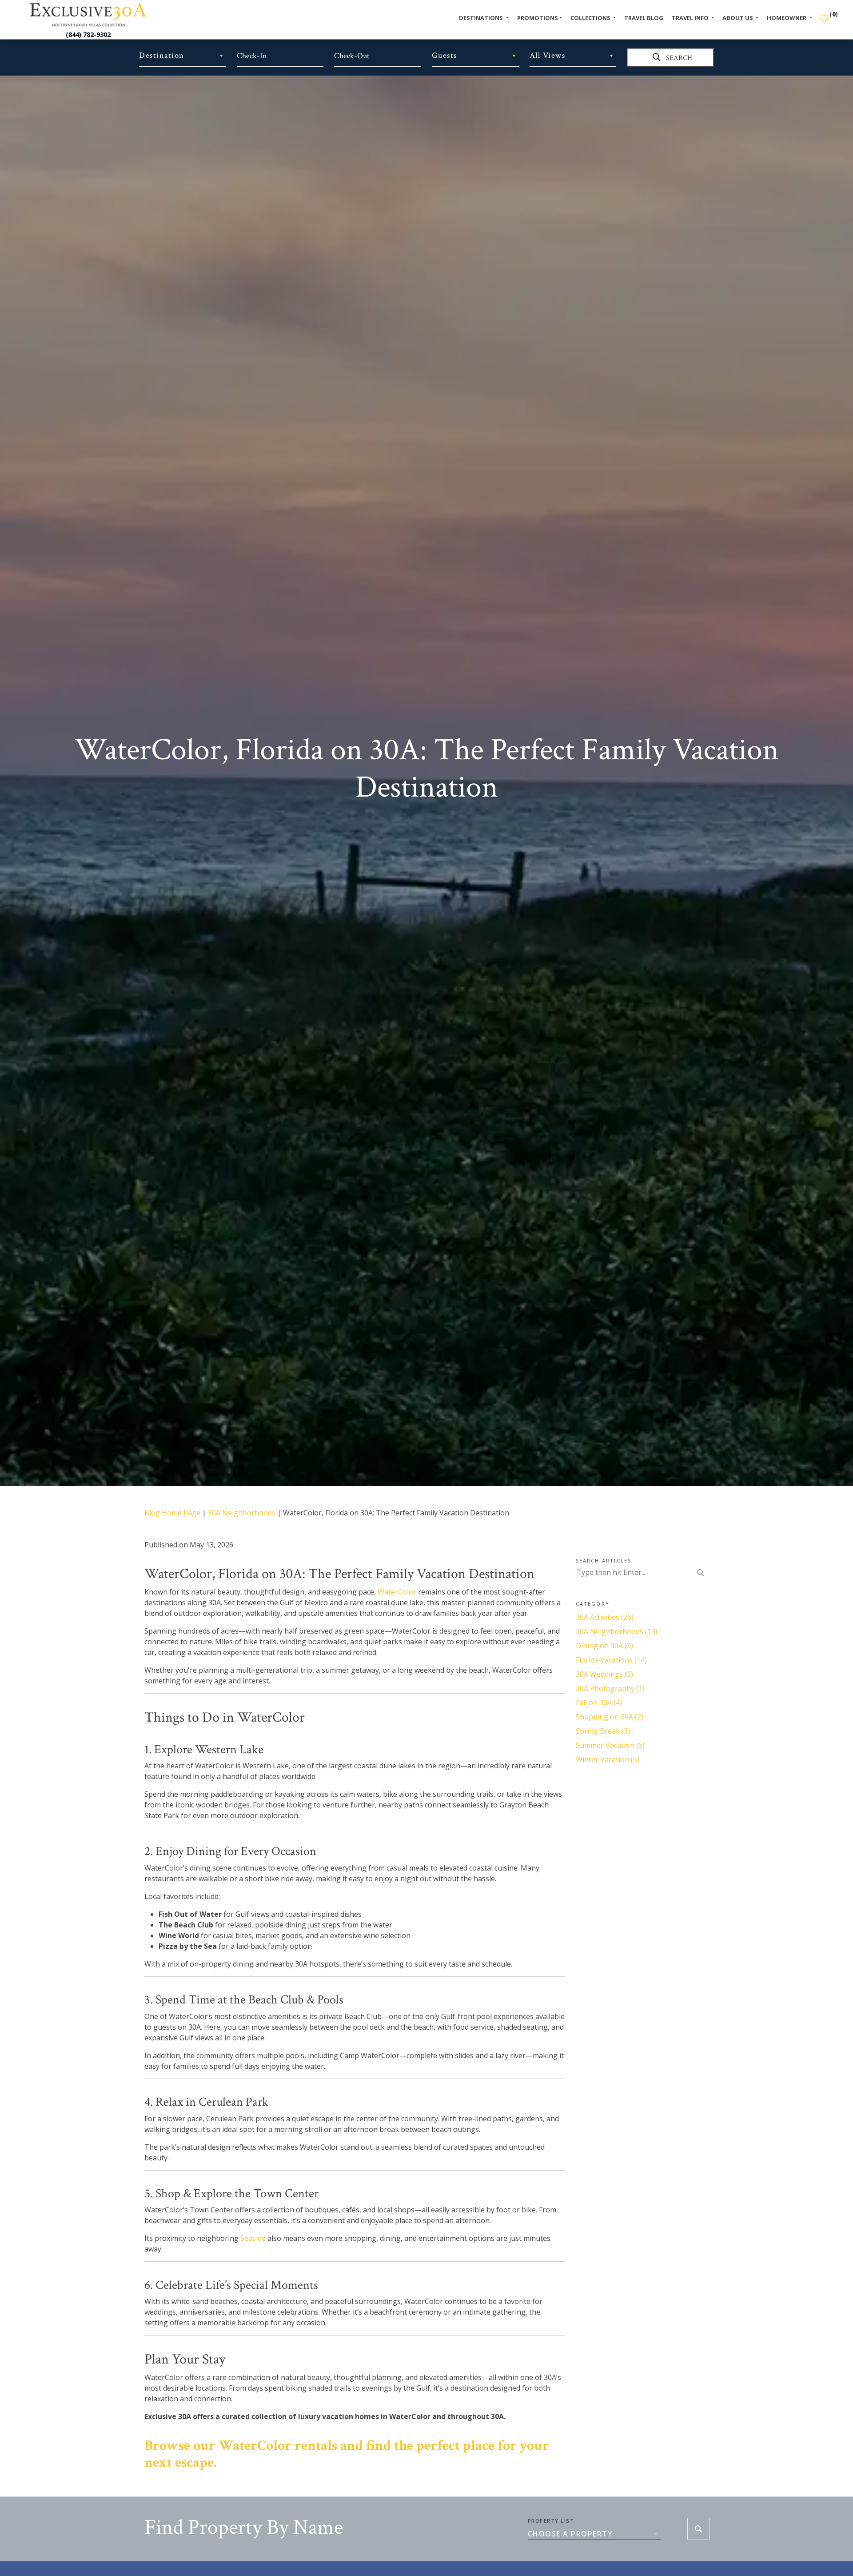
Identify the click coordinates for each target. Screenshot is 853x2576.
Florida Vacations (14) (611, 1660)
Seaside (253, 2238)
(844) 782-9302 (88, 34)
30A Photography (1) (610, 1688)
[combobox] (183, 56)
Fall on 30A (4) (599, 1703)
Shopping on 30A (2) (610, 1717)
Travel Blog (644, 18)
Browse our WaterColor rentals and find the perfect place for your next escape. (347, 2454)
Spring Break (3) (603, 1731)
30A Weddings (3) (604, 1674)
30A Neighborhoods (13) (617, 1631)
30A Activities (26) (605, 1617)
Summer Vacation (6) (610, 1745)
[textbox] (183, 56)
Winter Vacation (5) (608, 1759)
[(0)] (824, 15)
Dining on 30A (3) (604, 1646)
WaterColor (397, 1592)
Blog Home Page (172, 1513)
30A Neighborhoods (242, 1513)
